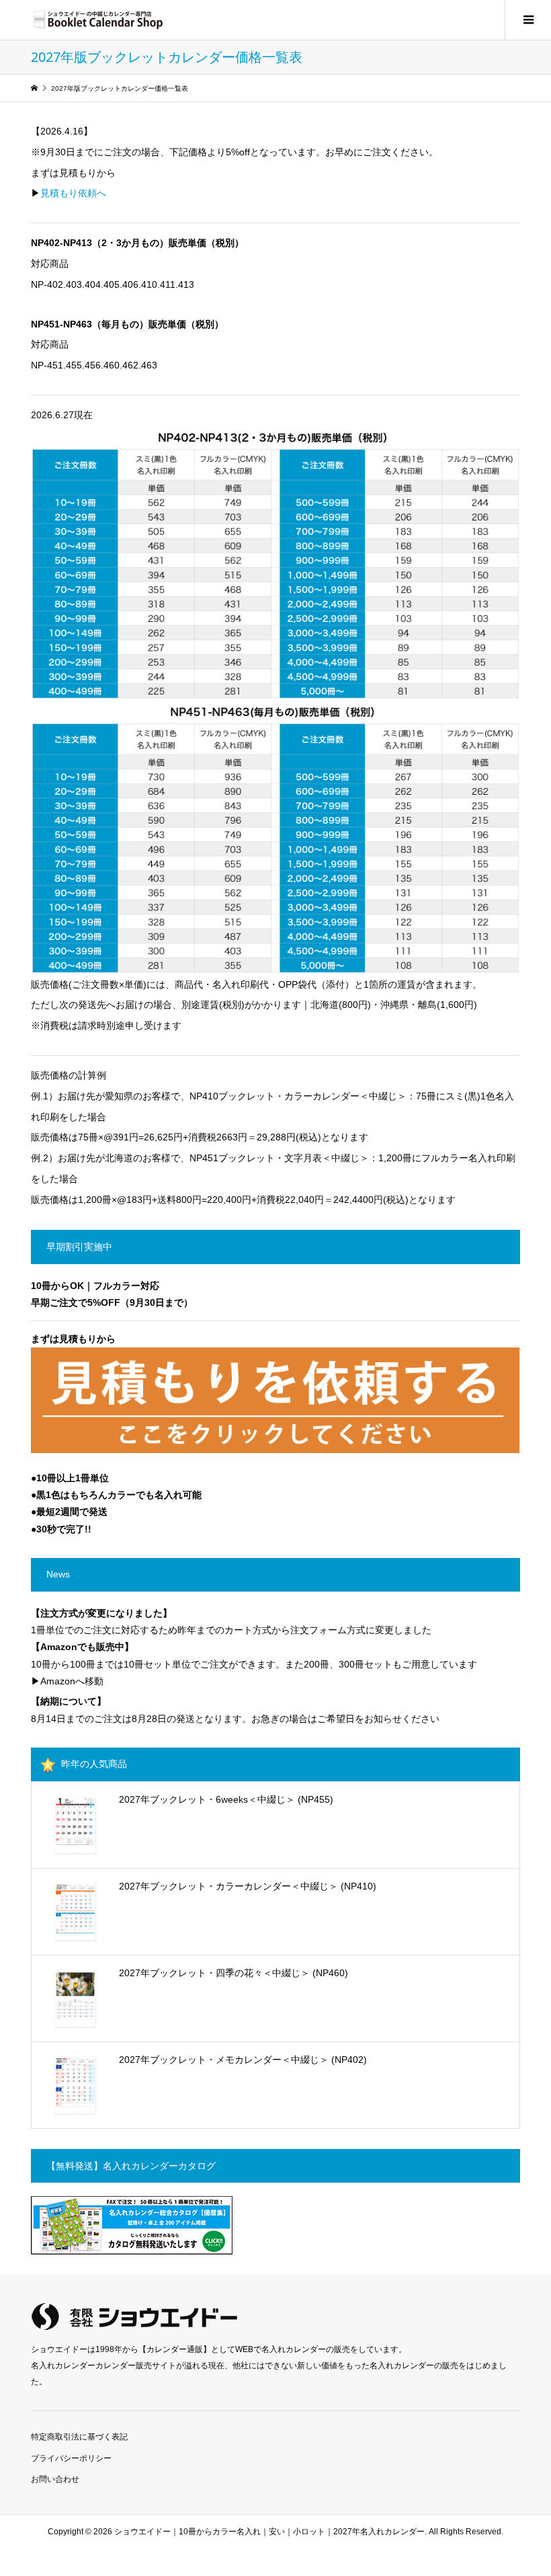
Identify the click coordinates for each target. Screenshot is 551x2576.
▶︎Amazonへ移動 (67, 1681)
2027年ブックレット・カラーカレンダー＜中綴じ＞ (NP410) (248, 1886)
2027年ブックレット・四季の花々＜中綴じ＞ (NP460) (234, 1973)
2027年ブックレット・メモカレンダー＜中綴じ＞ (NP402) (243, 2060)
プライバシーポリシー (71, 2458)
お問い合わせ (55, 2479)
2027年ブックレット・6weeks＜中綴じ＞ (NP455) (226, 1799)
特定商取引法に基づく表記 (79, 2437)
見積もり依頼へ (73, 193)
